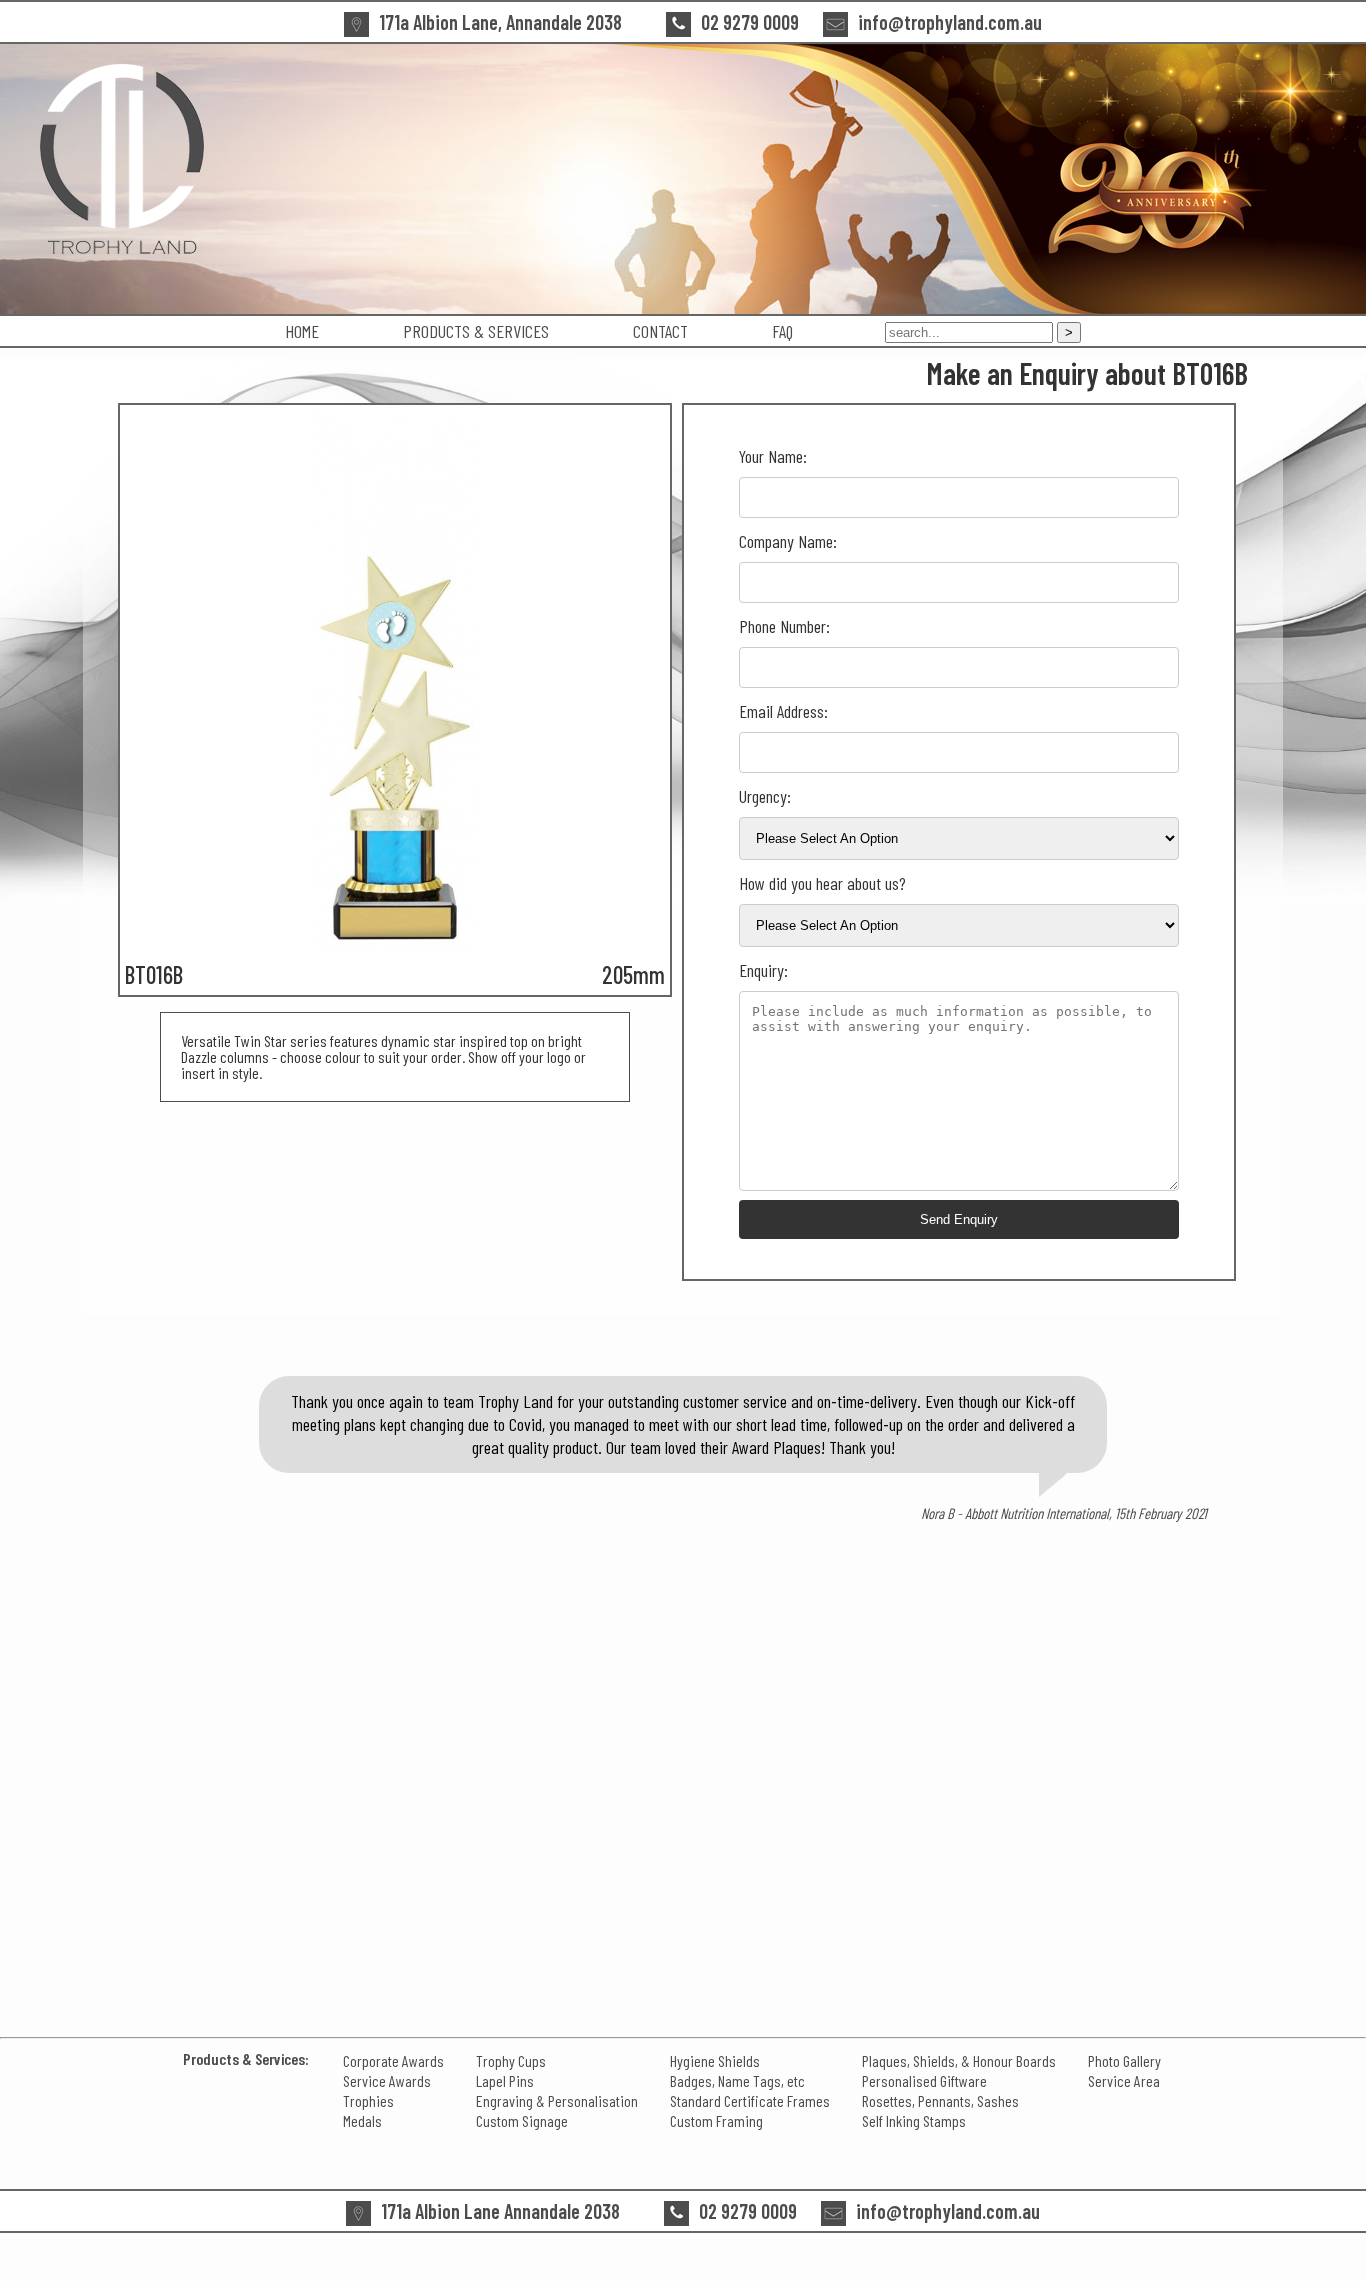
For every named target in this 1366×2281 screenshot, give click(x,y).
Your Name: (773, 456)
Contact (660, 331)
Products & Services (476, 331)
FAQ (782, 331)
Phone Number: (784, 626)
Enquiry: (763, 970)
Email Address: (783, 711)
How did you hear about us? (822, 883)
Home (302, 331)
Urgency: (765, 796)
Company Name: (788, 541)
